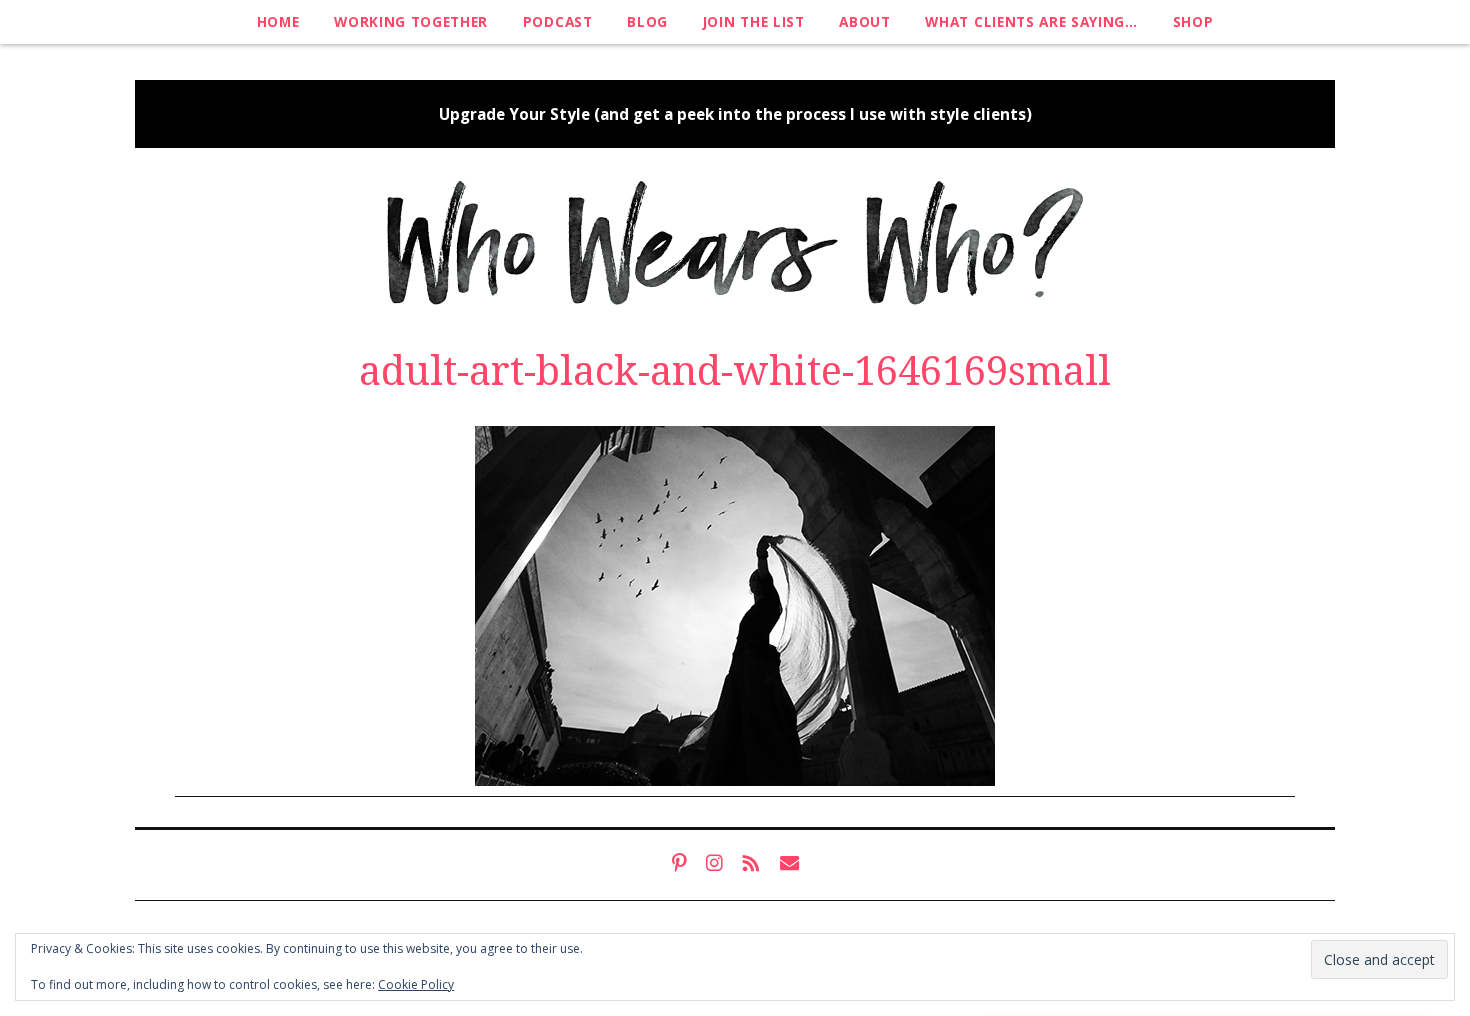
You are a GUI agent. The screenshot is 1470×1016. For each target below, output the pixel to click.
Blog (647, 21)
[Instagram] (714, 863)
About (864, 21)
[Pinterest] (679, 863)
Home (278, 21)
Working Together (411, 21)
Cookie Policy (416, 984)
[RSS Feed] (751, 863)
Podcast (558, 21)
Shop (1193, 21)
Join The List (754, 21)
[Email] (789, 863)
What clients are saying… (1031, 21)
